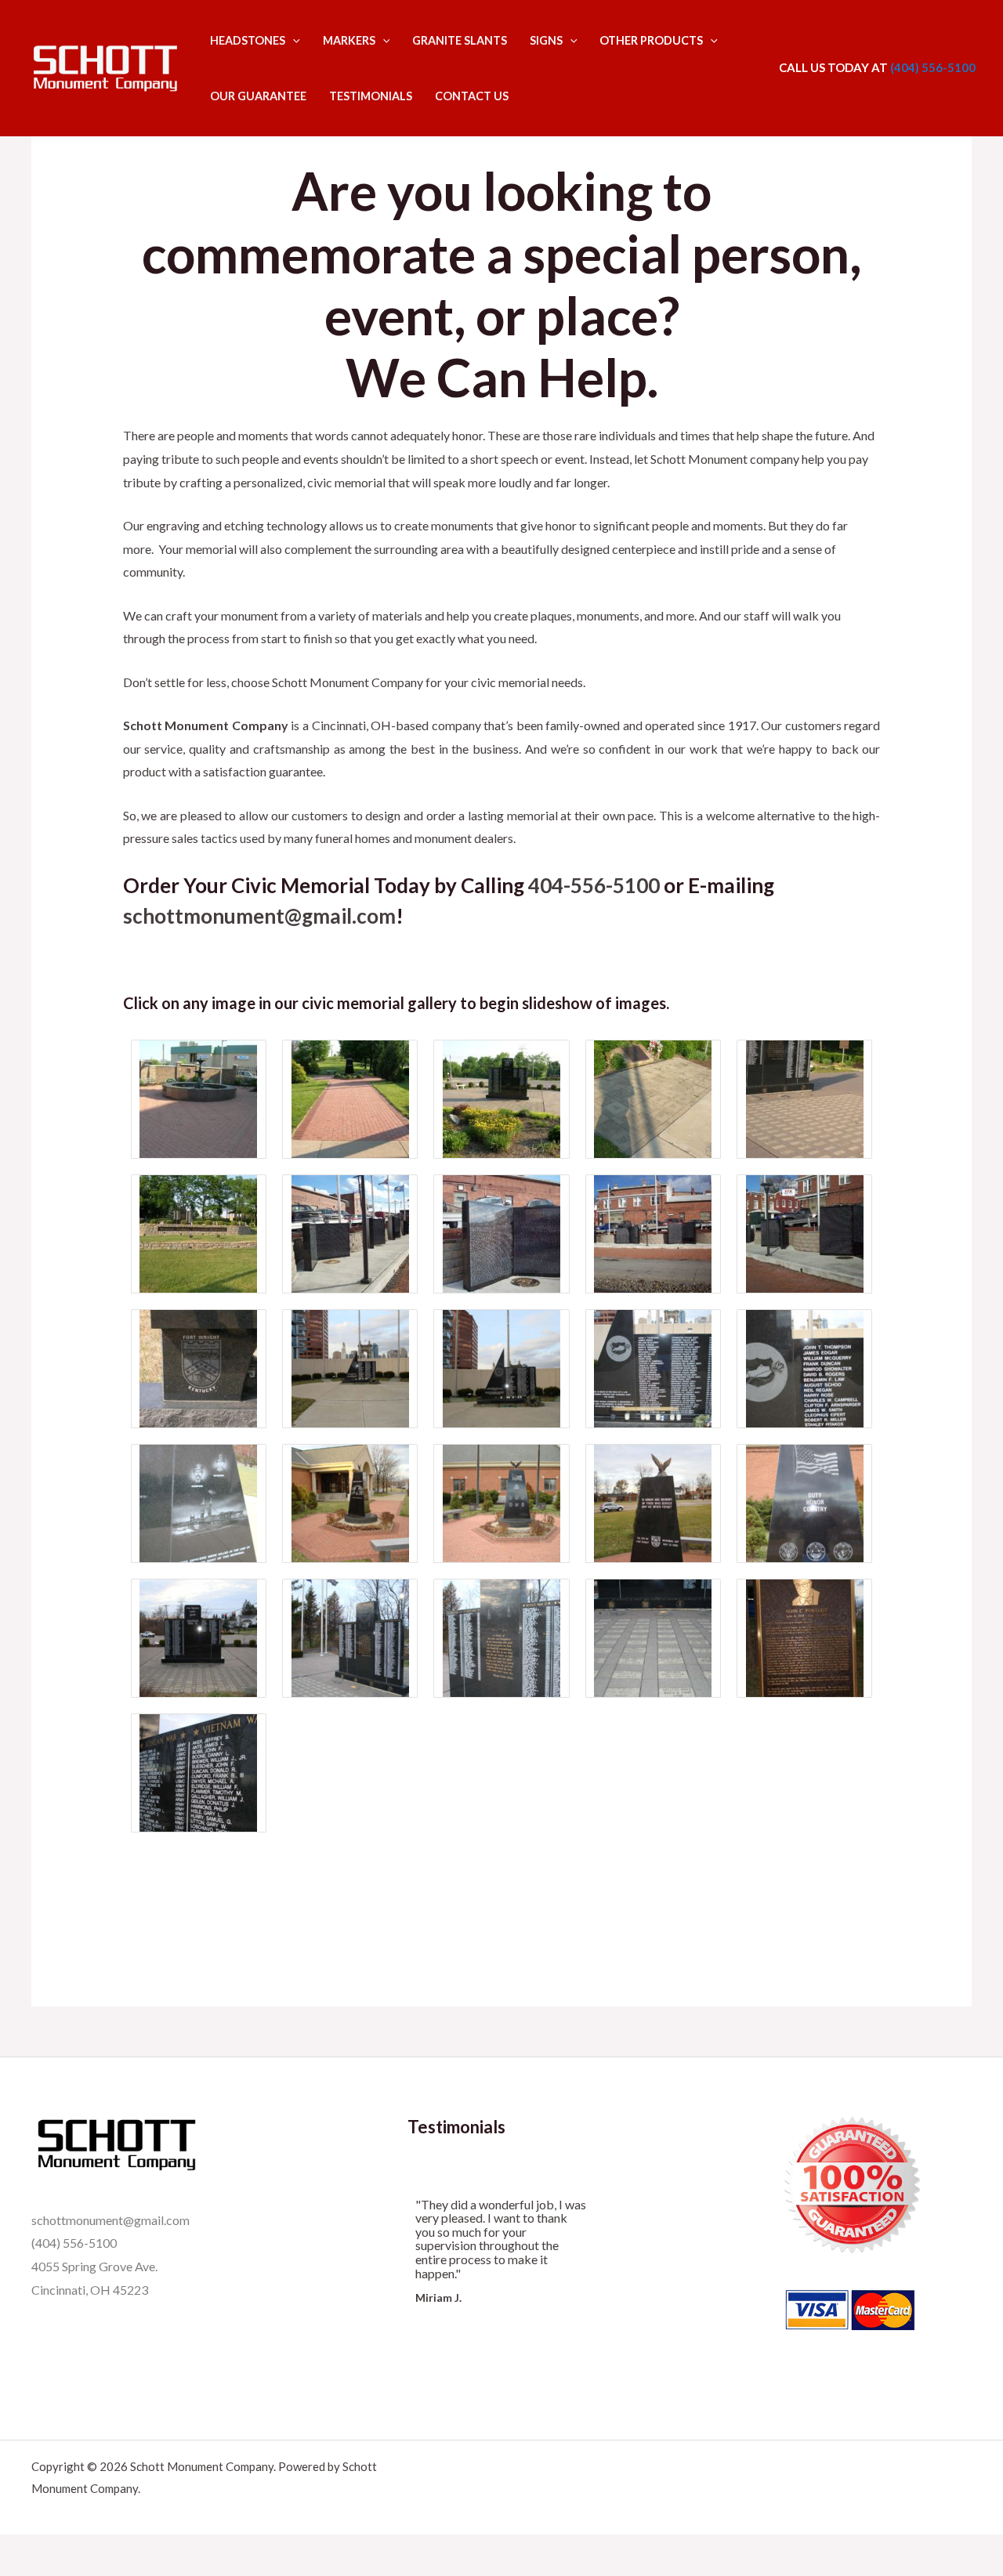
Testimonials (371, 96)
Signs (546, 40)
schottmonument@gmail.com (259, 916)
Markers (349, 40)
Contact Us (472, 96)
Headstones (248, 40)
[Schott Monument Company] (105, 66)
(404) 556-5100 (932, 67)
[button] (293, 40)
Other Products (651, 40)
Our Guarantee (258, 96)
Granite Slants (460, 40)
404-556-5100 (594, 885)
